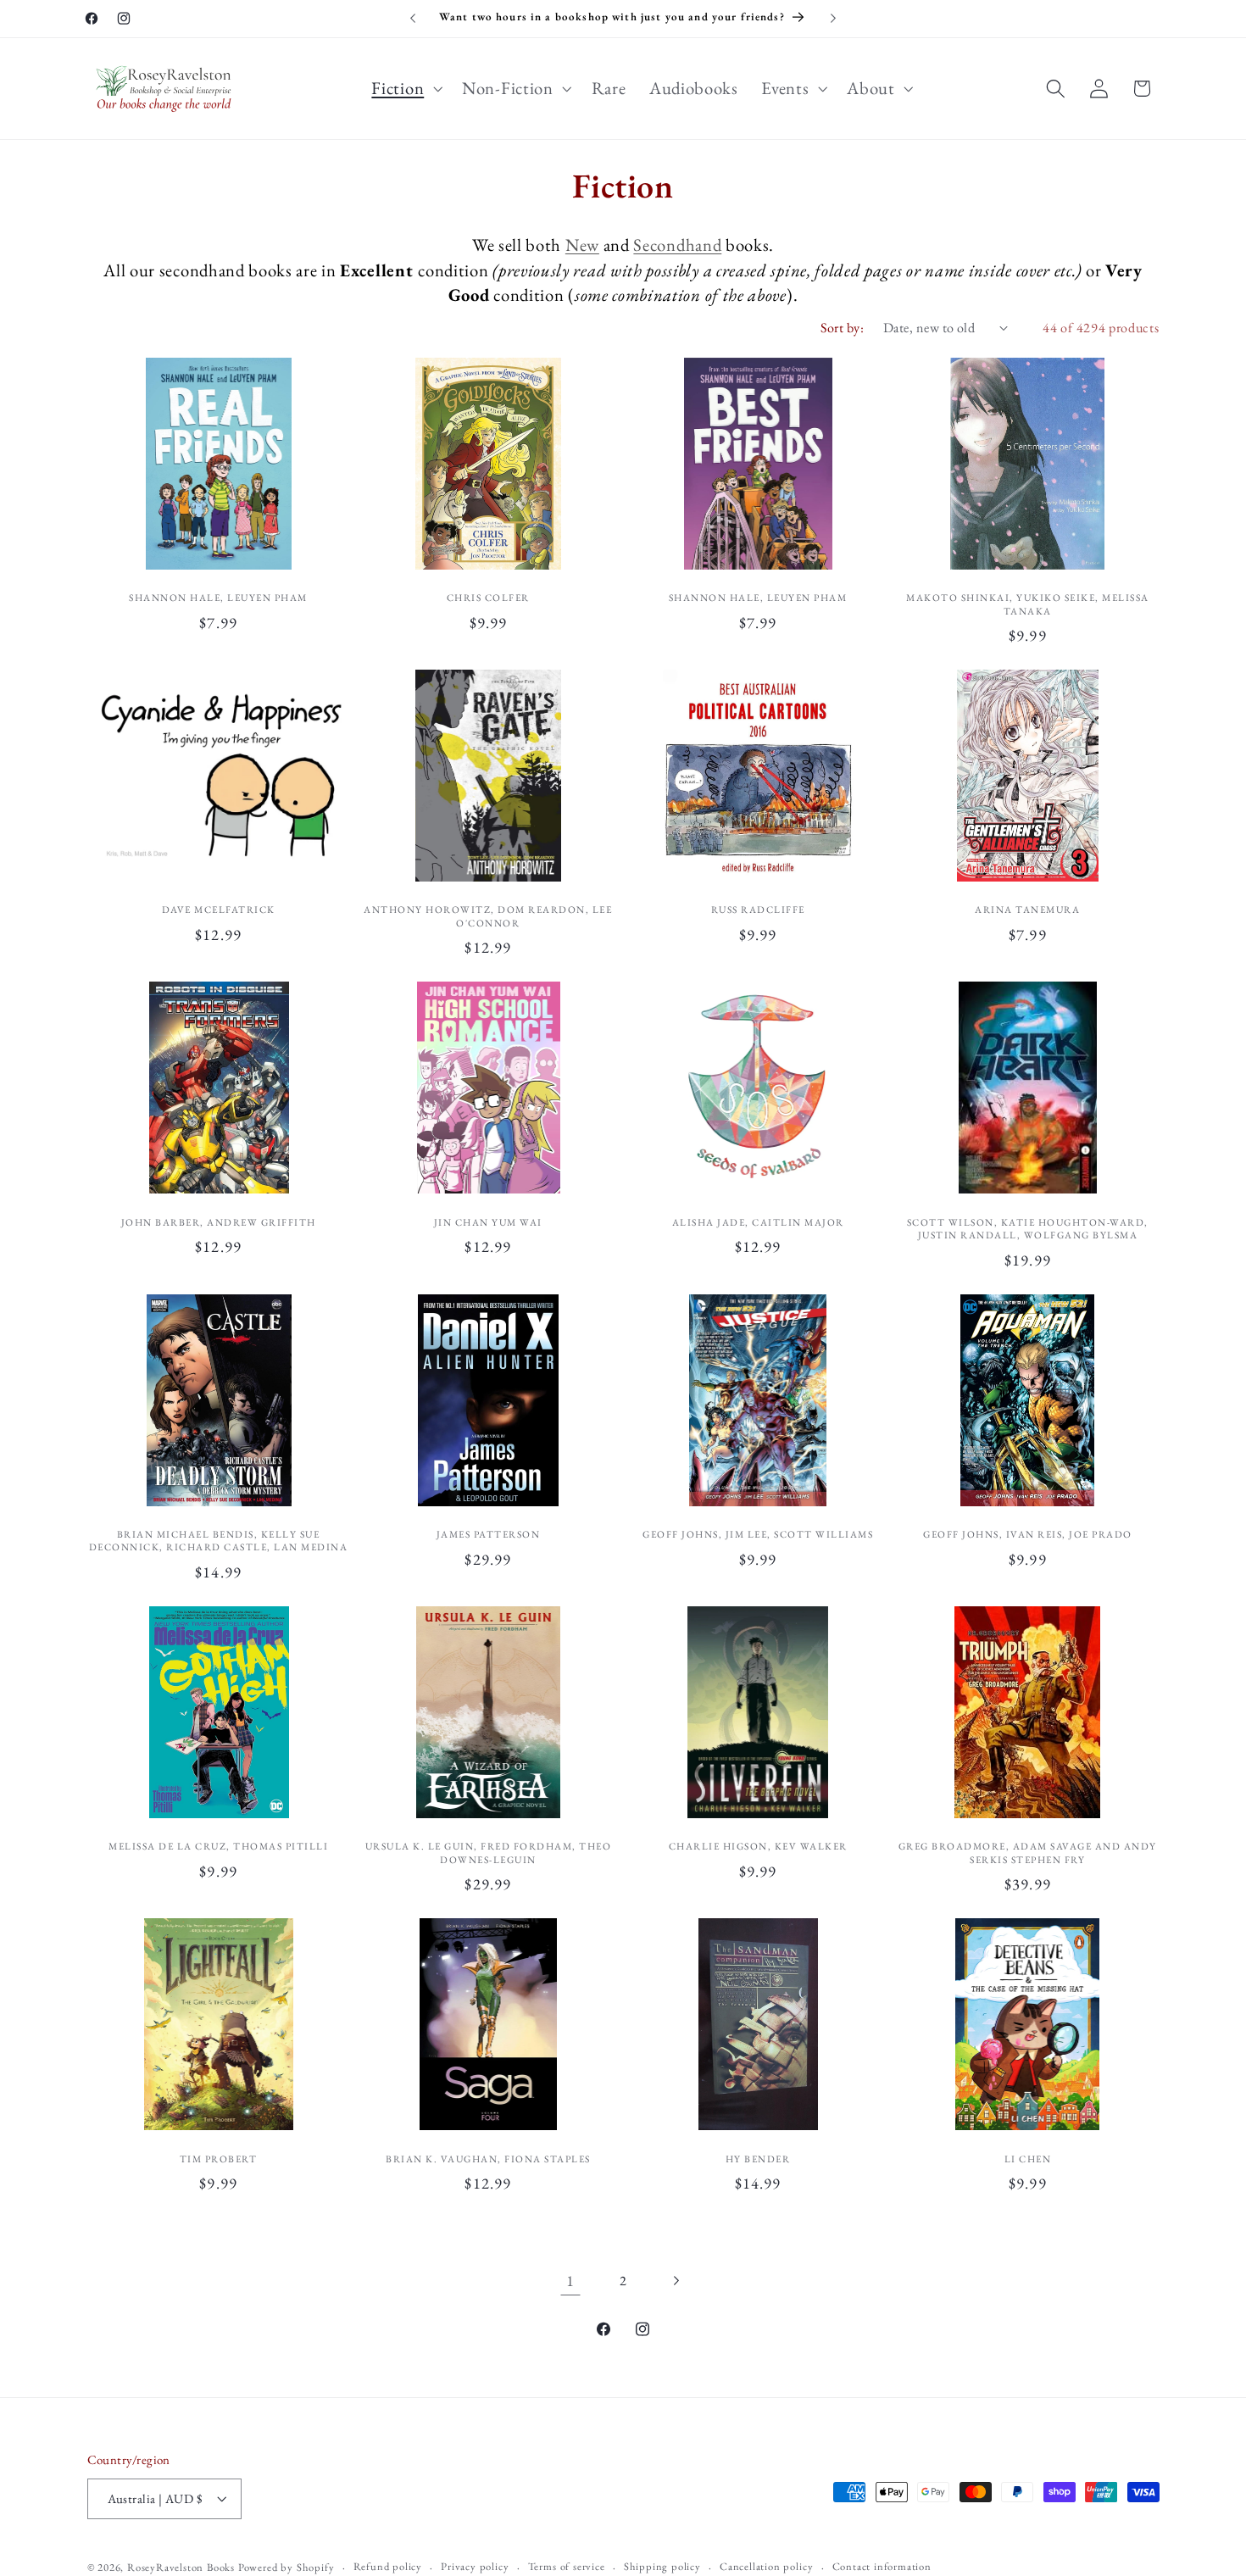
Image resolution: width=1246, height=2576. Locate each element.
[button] (406, 88)
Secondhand (677, 245)
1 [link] (570, 2280)
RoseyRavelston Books (181, 2567)
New (582, 245)
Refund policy (388, 2566)
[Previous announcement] (413, 19)
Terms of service (567, 2566)
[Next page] (676, 2281)
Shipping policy (662, 2566)
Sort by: (842, 328)
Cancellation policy (766, 2566)
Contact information (882, 2566)
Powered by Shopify (286, 2567)
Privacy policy (475, 2566)
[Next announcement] (833, 19)
